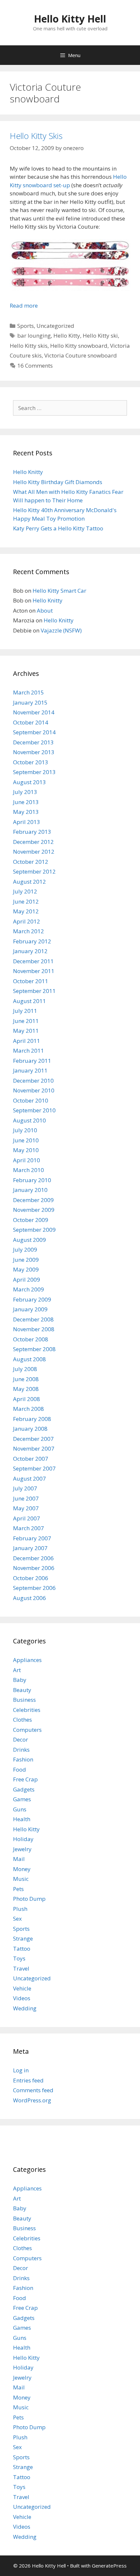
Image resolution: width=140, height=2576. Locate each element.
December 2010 (33, 1081)
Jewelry (22, 1849)
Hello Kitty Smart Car (59, 591)
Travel (21, 1968)
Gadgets (24, 1789)
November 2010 (34, 1090)
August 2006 (29, 1598)
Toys (19, 1958)
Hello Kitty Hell (70, 19)
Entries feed (28, 2080)
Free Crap (25, 1779)
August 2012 (29, 882)
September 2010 (34, 1110)
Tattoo (22, 1949)
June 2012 (26, 901)
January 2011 (30, 1070)
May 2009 (26, 1269)
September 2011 (34, 991)
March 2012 (28, 931)
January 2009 (30, 1309)
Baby (20, 1680)
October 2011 (31, 981)
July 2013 (25, 792)
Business (24, 1700)
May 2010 (26, 1150)
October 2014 (31, 722)
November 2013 (34, 752)
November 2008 (34, 1329)
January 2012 (30, 951)
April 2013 (27, 822)
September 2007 (34, 1468)
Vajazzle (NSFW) (61, 630)
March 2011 (28, 1051)
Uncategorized (55, 326)
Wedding (25, 2008)
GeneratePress (109, 2566)
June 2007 (26, 1498)
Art (17, 1670)
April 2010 (27, 1160)
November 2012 (34, 852)
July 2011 (25, 1011)
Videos (22, 1998)
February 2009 (32, 1299)
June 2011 (26, 1021)
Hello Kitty (67, 335)
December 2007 (33, 1439)
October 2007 (31, 1459)
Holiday (23, 1839)
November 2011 (34, 971)
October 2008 (31, 1339)
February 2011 (32, 1061)
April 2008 (27, 1399)
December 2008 (33, 1319)
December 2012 (33, 842)
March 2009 (28, 1289)
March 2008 (28, 1409)
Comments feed (33, 2090)
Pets (18, 1889)
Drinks (21, 1750)
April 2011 (27, 1041)
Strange (23, 1938)
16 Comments (35, 366)
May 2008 (26, 1389)
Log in (21, 2070)
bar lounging (34, 335)
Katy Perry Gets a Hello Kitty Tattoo (58, 528)
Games (22, 1799)
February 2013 (32, 832)
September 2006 (34, 1588)
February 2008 (32, 1419)
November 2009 (34, 1210)
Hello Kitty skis (29, 346)
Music (21, 1879)
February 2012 (32, 941)
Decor (21, 1739)
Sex (17, 1919)
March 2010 (28, 1170)
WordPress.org (32, 2100)
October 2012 (31, 862)
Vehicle (22, 1988)
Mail (19, 1859)
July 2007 (25, 1488)
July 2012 (25, 891)
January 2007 (30, 1548)
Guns (20, 1809)
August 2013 (29, 782)
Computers (27, 1730)
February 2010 (32, 1180)
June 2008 (26, 1379)
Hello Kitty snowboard (79, 346)
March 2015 (28, 692)
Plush (20, 1909)
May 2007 (26, 1508)
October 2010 (31, 1100)
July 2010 (25, 1130)
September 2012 (34, 871)
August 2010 (29, 1120)
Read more (24, 305)
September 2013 (34, 772)
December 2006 (33, 1558)
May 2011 (26, 1031)
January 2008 (30, 1429)
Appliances (27, 1660)
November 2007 (34, 1448)
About (45, 610)
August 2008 (29, 1359)
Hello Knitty (28, 472)
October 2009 (31, 1220)
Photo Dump (29, 1899)
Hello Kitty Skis (36, 136)
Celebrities (27, 1710)
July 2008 (25, 1369)
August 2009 (29, 1240)
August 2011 (29, 1001)
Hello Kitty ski (100, 335)
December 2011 (33, 961)
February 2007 (32, 1538)
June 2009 (26, 1260)
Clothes (22, 1720)
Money (22, 1869)
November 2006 (34, 1568)
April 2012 (27, 921)
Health (22, 1819)
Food (20, 1769)
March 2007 (28, 1528)
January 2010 (30, 1190)
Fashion (23, 1759)
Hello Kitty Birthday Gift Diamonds (58, 482)
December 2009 (33, 1200)
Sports (26, 326)
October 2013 (31, 762)
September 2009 (34, 1230)
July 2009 (25, 1250)
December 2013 (33, 742)
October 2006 (31, 1578)
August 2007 (29, 1479)
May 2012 (26, 911)
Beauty (22, 1690)
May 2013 (26, 812)
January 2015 (30, 702)
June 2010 (26, 1140)
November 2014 (34, 712)
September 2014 (34, 732)
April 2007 (27, 1518)
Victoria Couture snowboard (81, 355)
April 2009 (27, 1280)
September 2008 (34, 1349)
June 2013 (26, 802)
